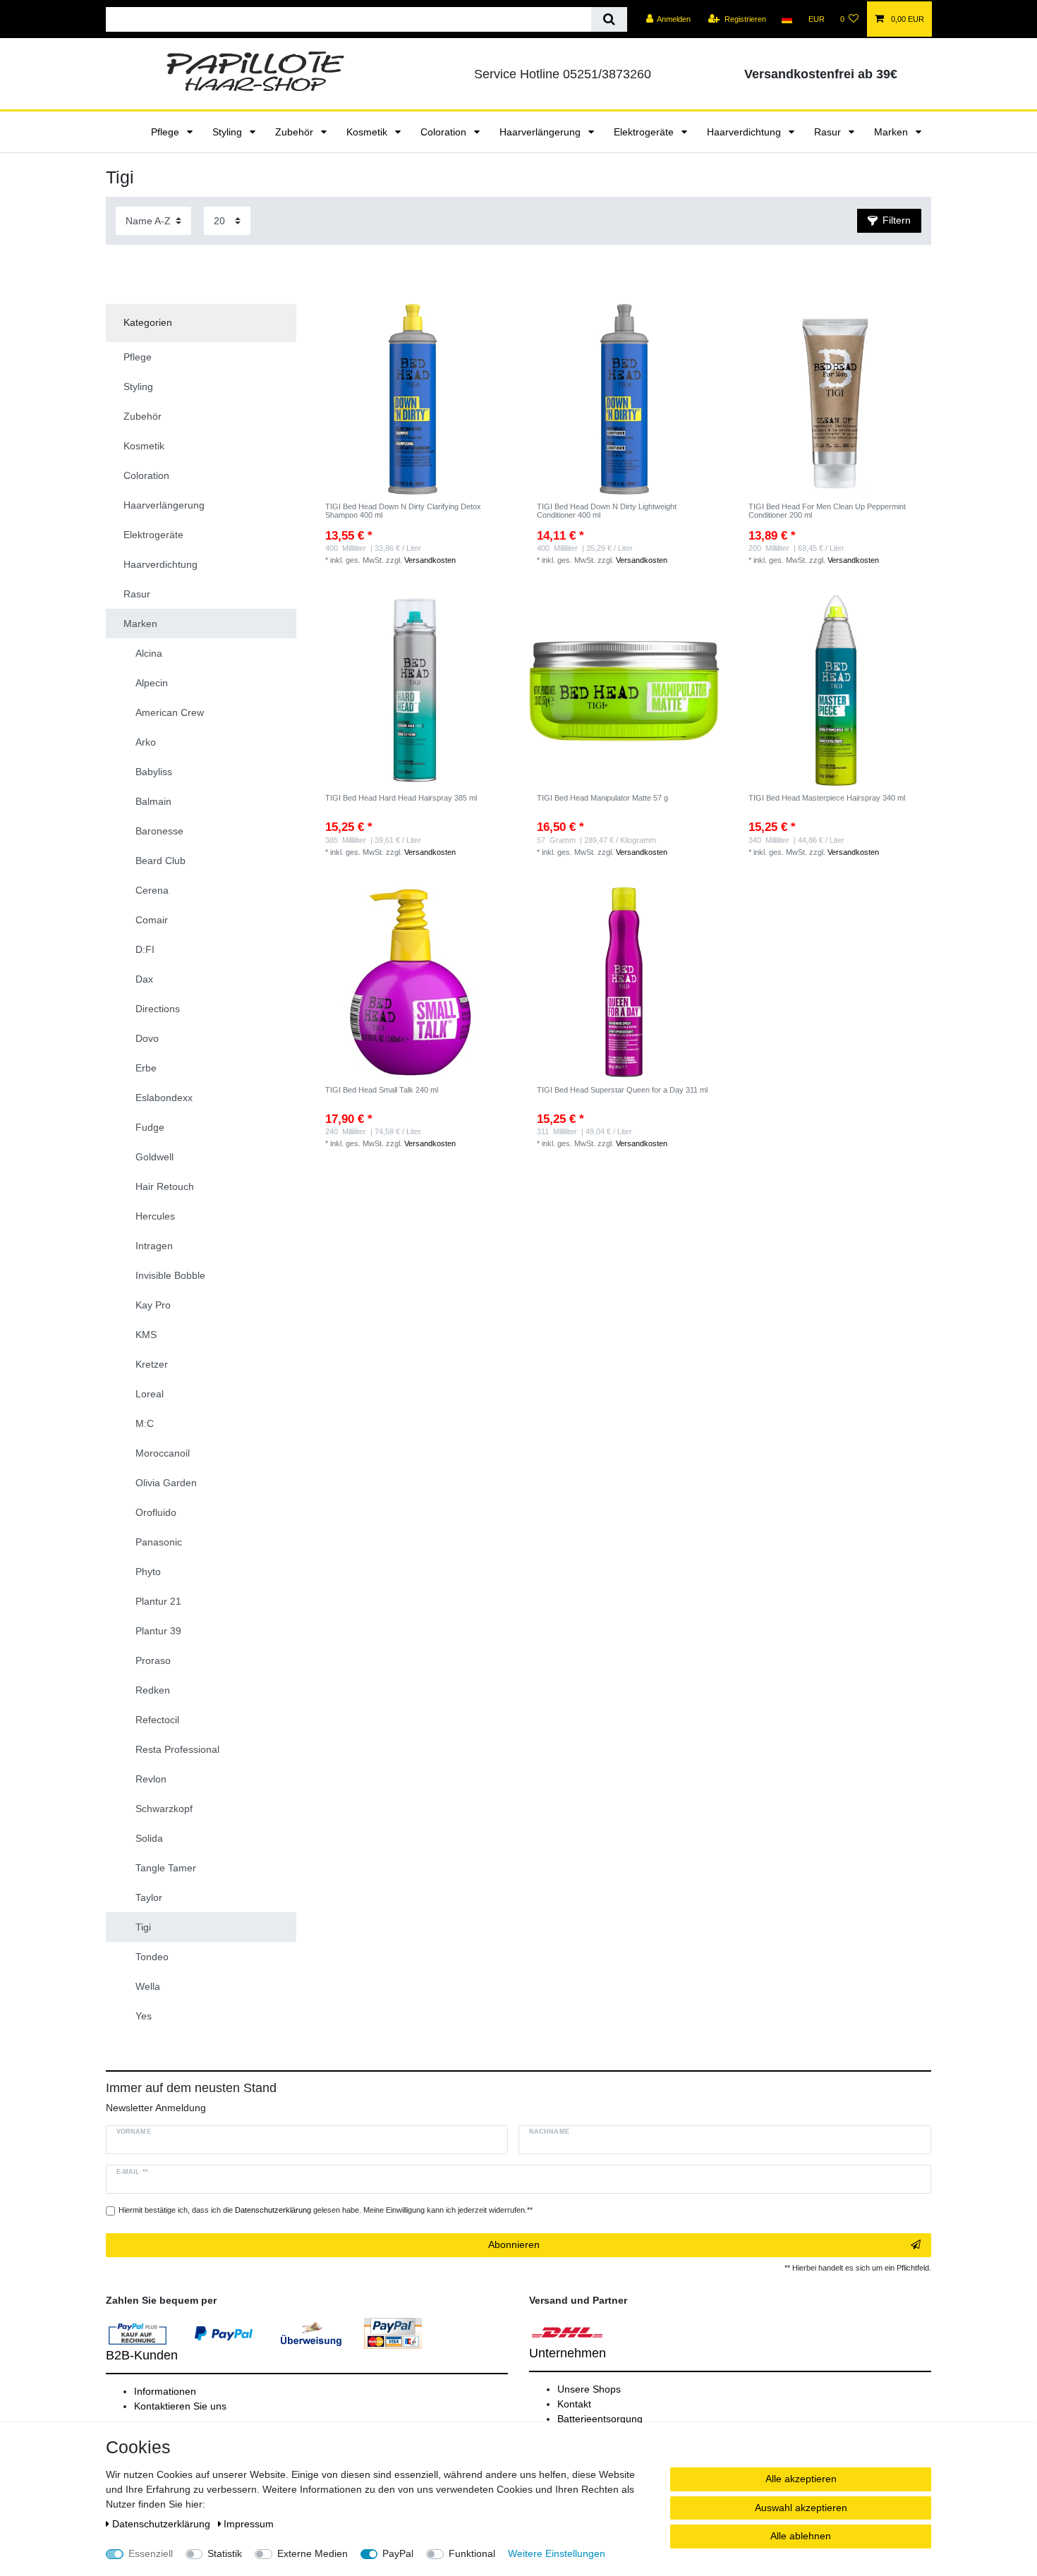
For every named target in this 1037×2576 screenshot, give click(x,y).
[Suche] (609, 19)
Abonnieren (514, 2244)
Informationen (165, 2391)
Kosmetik (368, 132)
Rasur (829, 132)
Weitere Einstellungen (557, 2553)
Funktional (472, 2553)
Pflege (166, 132)
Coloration (445, 132)
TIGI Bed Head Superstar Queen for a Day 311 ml (622, 1090)
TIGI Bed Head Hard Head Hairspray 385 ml (401, 798)
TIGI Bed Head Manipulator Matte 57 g (602, 798)
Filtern (897, 220)
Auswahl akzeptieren (801, 2508)
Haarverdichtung (745, 132)
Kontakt (574, 2404)
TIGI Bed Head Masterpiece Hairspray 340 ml (827, 798)
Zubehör (296, 132)
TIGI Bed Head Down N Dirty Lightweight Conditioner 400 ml (607, 511)
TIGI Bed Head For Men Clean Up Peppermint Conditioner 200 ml (827, 511)
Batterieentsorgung (600, 2419)
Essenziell (151, 2553)
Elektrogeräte (645, 132)
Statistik (225, 2553)
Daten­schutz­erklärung (163, 2524)
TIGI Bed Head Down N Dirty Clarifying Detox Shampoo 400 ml (403, 511)
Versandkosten (430, 560)
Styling (229, 132)
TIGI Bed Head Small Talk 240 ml (382, 1090)
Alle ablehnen (801, 2536)
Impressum (249, 2524)
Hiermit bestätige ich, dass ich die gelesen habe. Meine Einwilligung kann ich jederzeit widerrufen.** (326, 2210)
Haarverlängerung (541, 132)
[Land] (787, 19)
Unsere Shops (589, 2389)
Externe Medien (313, 2553)
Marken (892, 132)
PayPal (398, 2553)
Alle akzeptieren (801, 2479)
